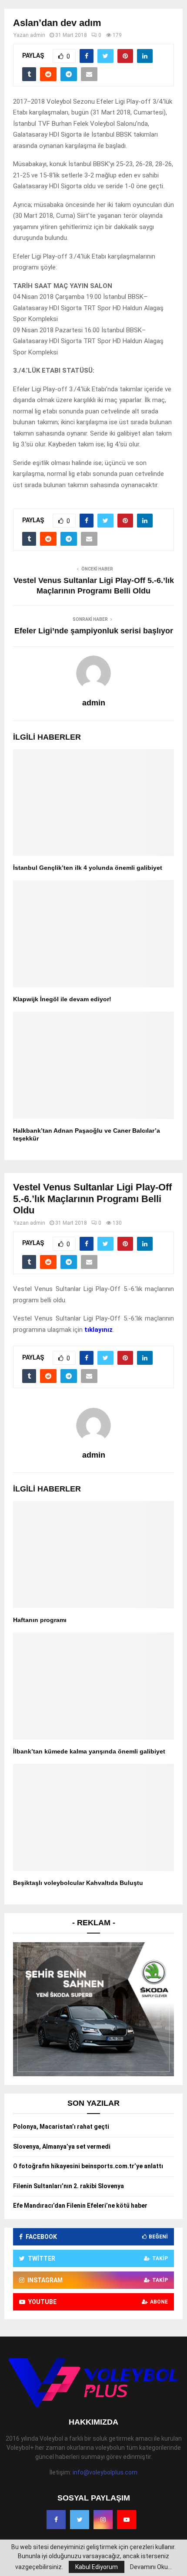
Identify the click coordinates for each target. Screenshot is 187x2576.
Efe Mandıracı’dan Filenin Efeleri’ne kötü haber (80, 2206)
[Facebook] (56, 2520)
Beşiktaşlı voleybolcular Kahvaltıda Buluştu (78, 1883)
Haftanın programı (40, 1620)
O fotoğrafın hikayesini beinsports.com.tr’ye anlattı (88, 2166)
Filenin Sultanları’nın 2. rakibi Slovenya (68, 2186)
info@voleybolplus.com (105, 2472)
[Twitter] (80, 2520)
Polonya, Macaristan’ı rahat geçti (61, 2127)
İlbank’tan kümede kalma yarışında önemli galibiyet (89, 1751)
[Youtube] (127, 2520)
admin (38, 35)
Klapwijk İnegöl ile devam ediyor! (62, 999)
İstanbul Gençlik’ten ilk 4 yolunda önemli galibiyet (88, 868)
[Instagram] (103, 2520)
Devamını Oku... (151, 2567)
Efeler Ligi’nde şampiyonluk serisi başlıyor (94, 631)
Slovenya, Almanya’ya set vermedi (62, 2147)
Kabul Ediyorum (97, 2567)
